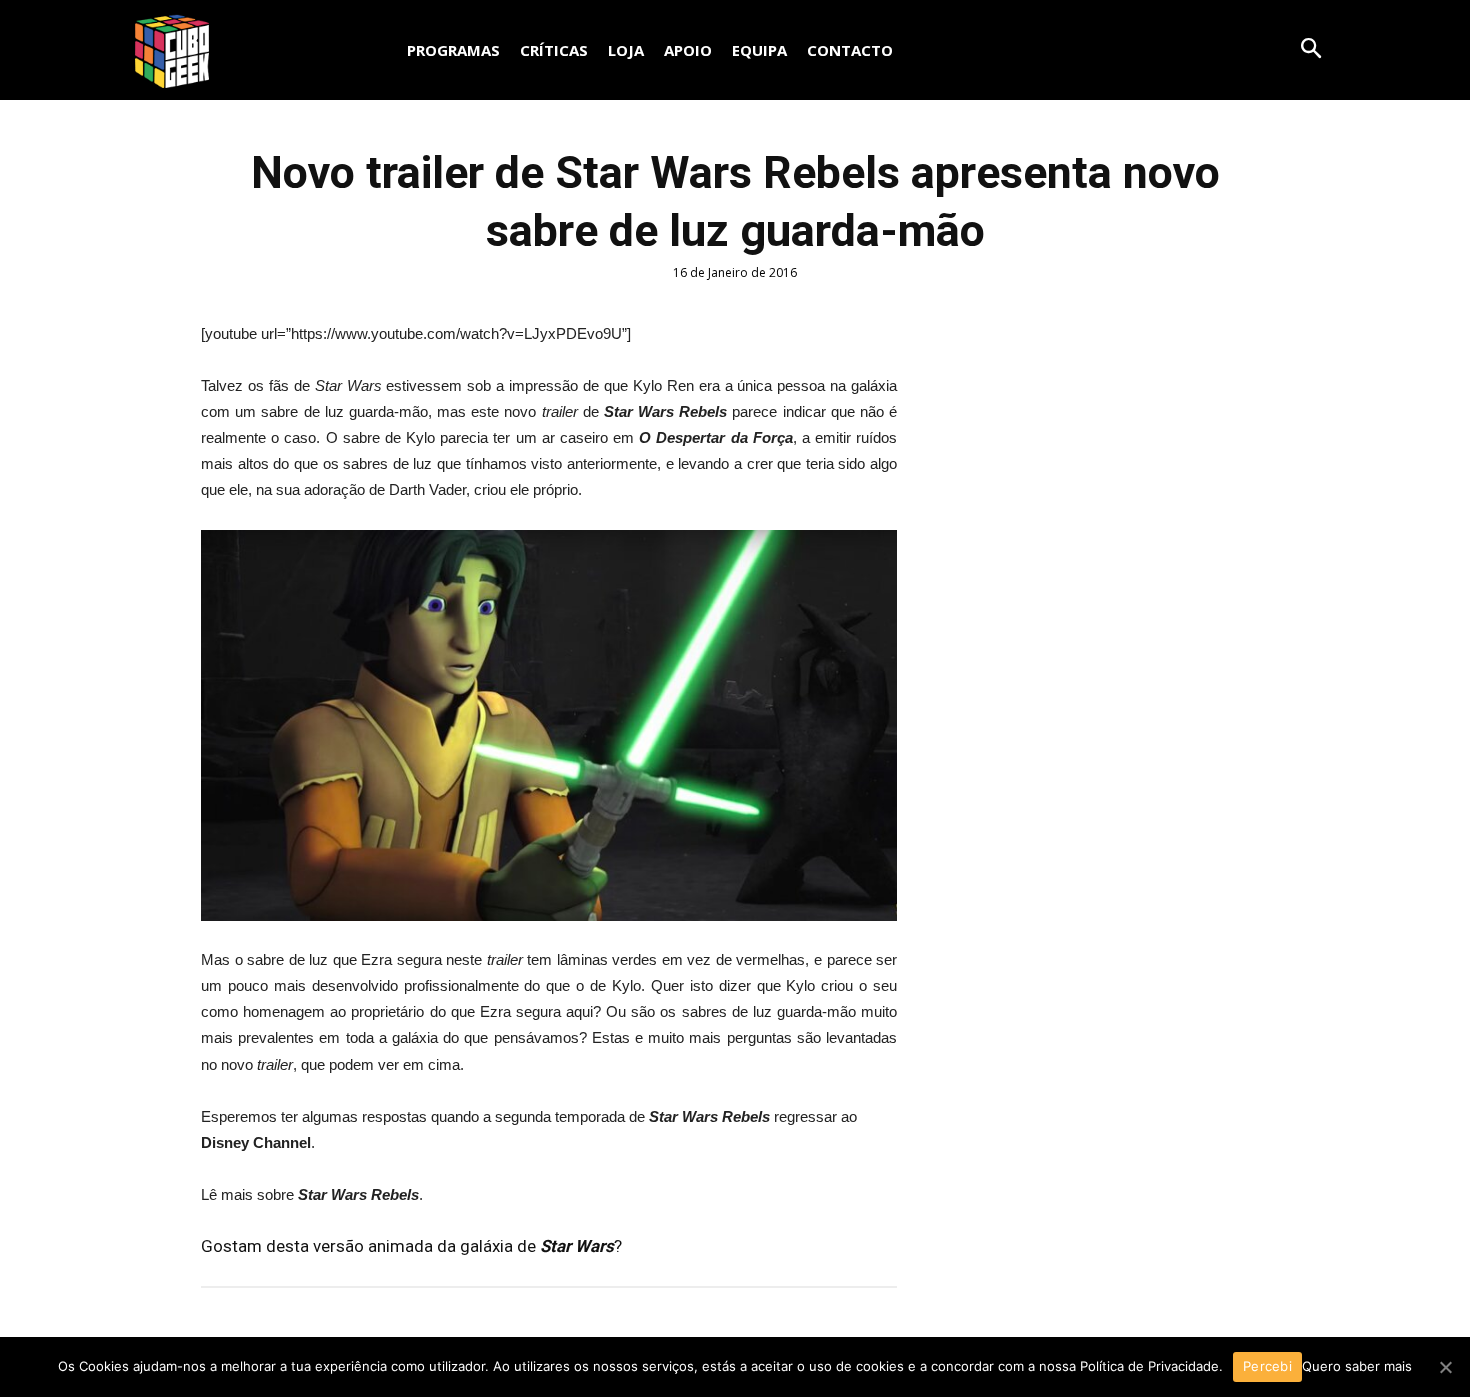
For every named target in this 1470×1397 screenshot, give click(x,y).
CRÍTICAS (554, 50)
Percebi (1267, 1366)
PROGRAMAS (453, 50)
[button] (1311, 48)
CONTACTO (850, 50)
